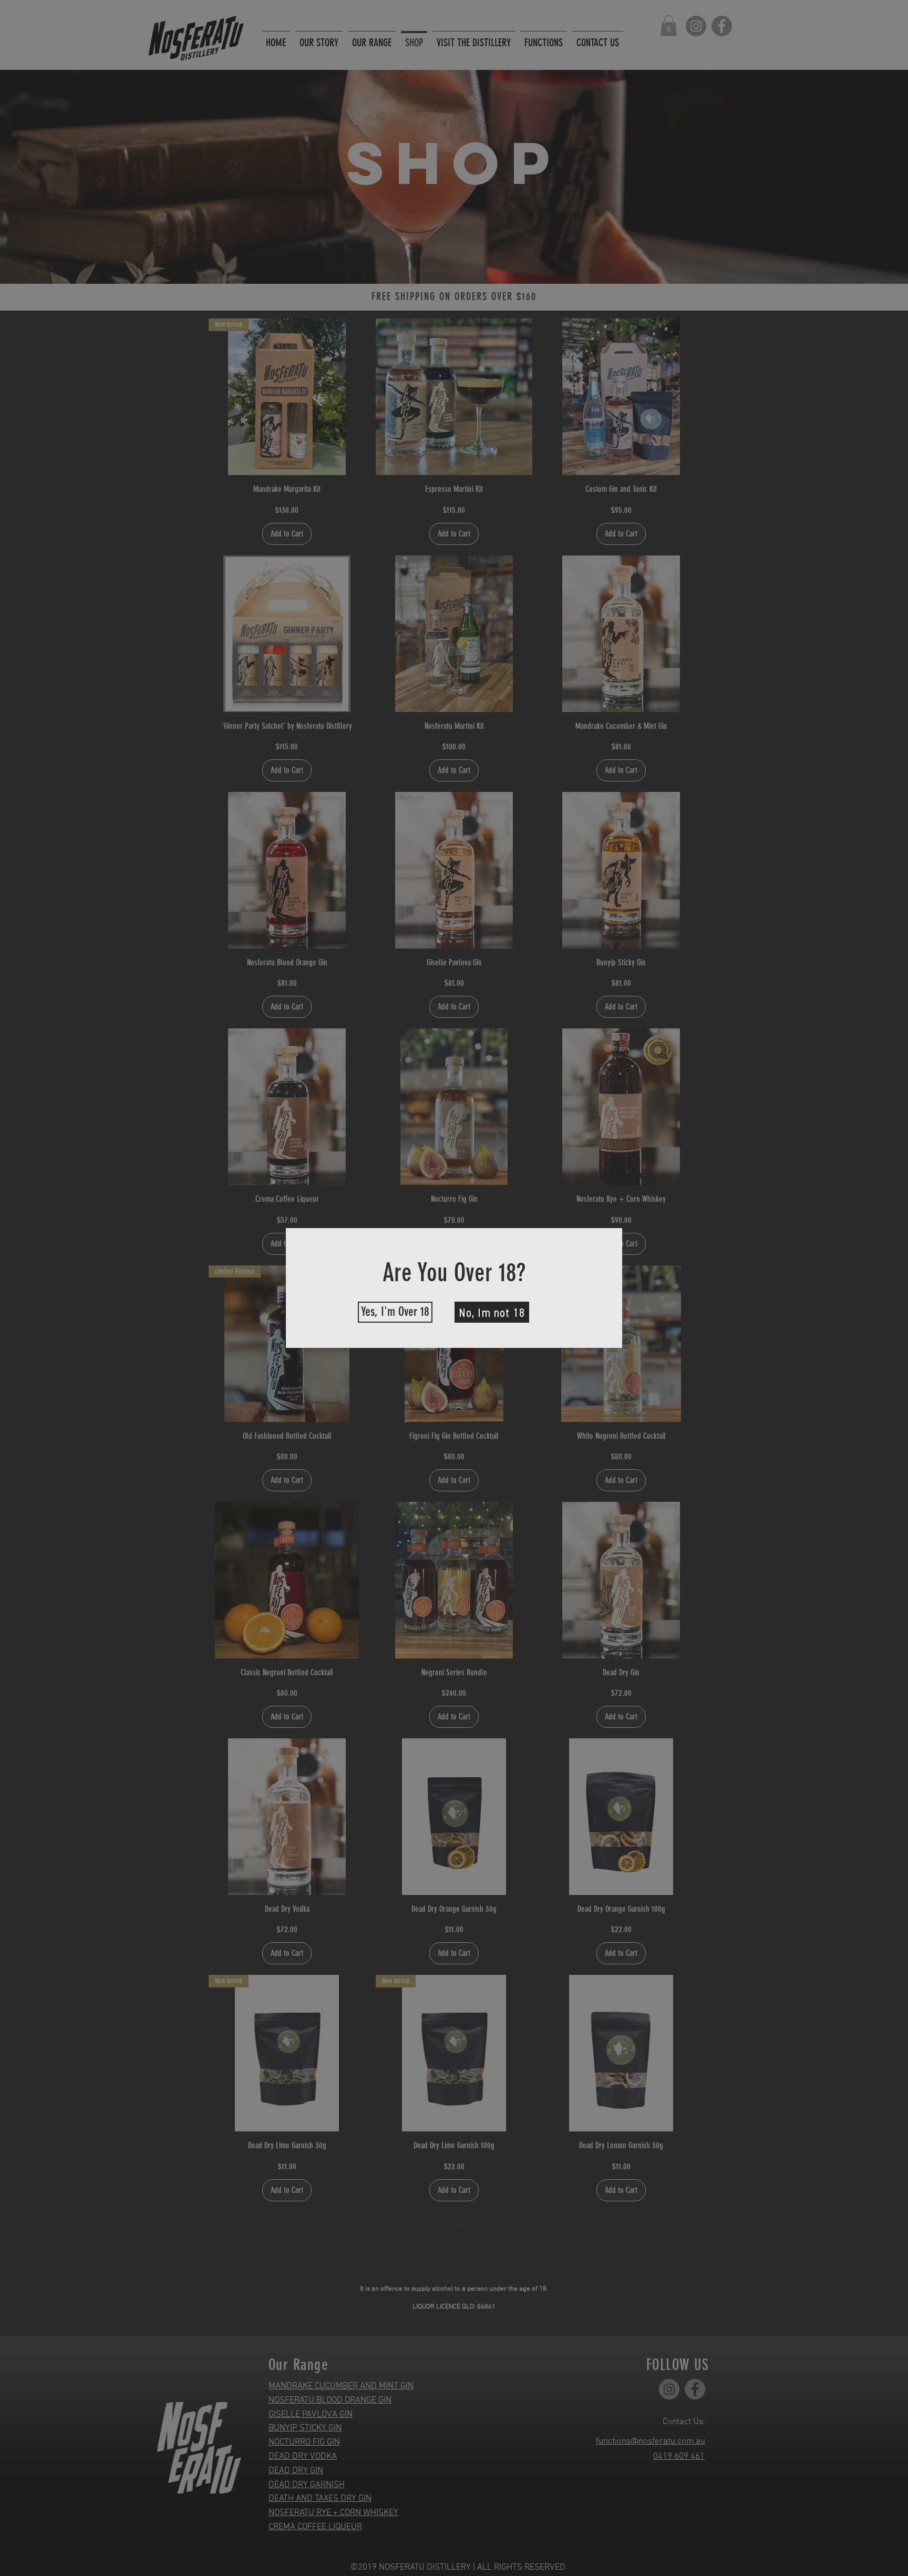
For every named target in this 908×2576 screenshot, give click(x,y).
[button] (395, 1312)
